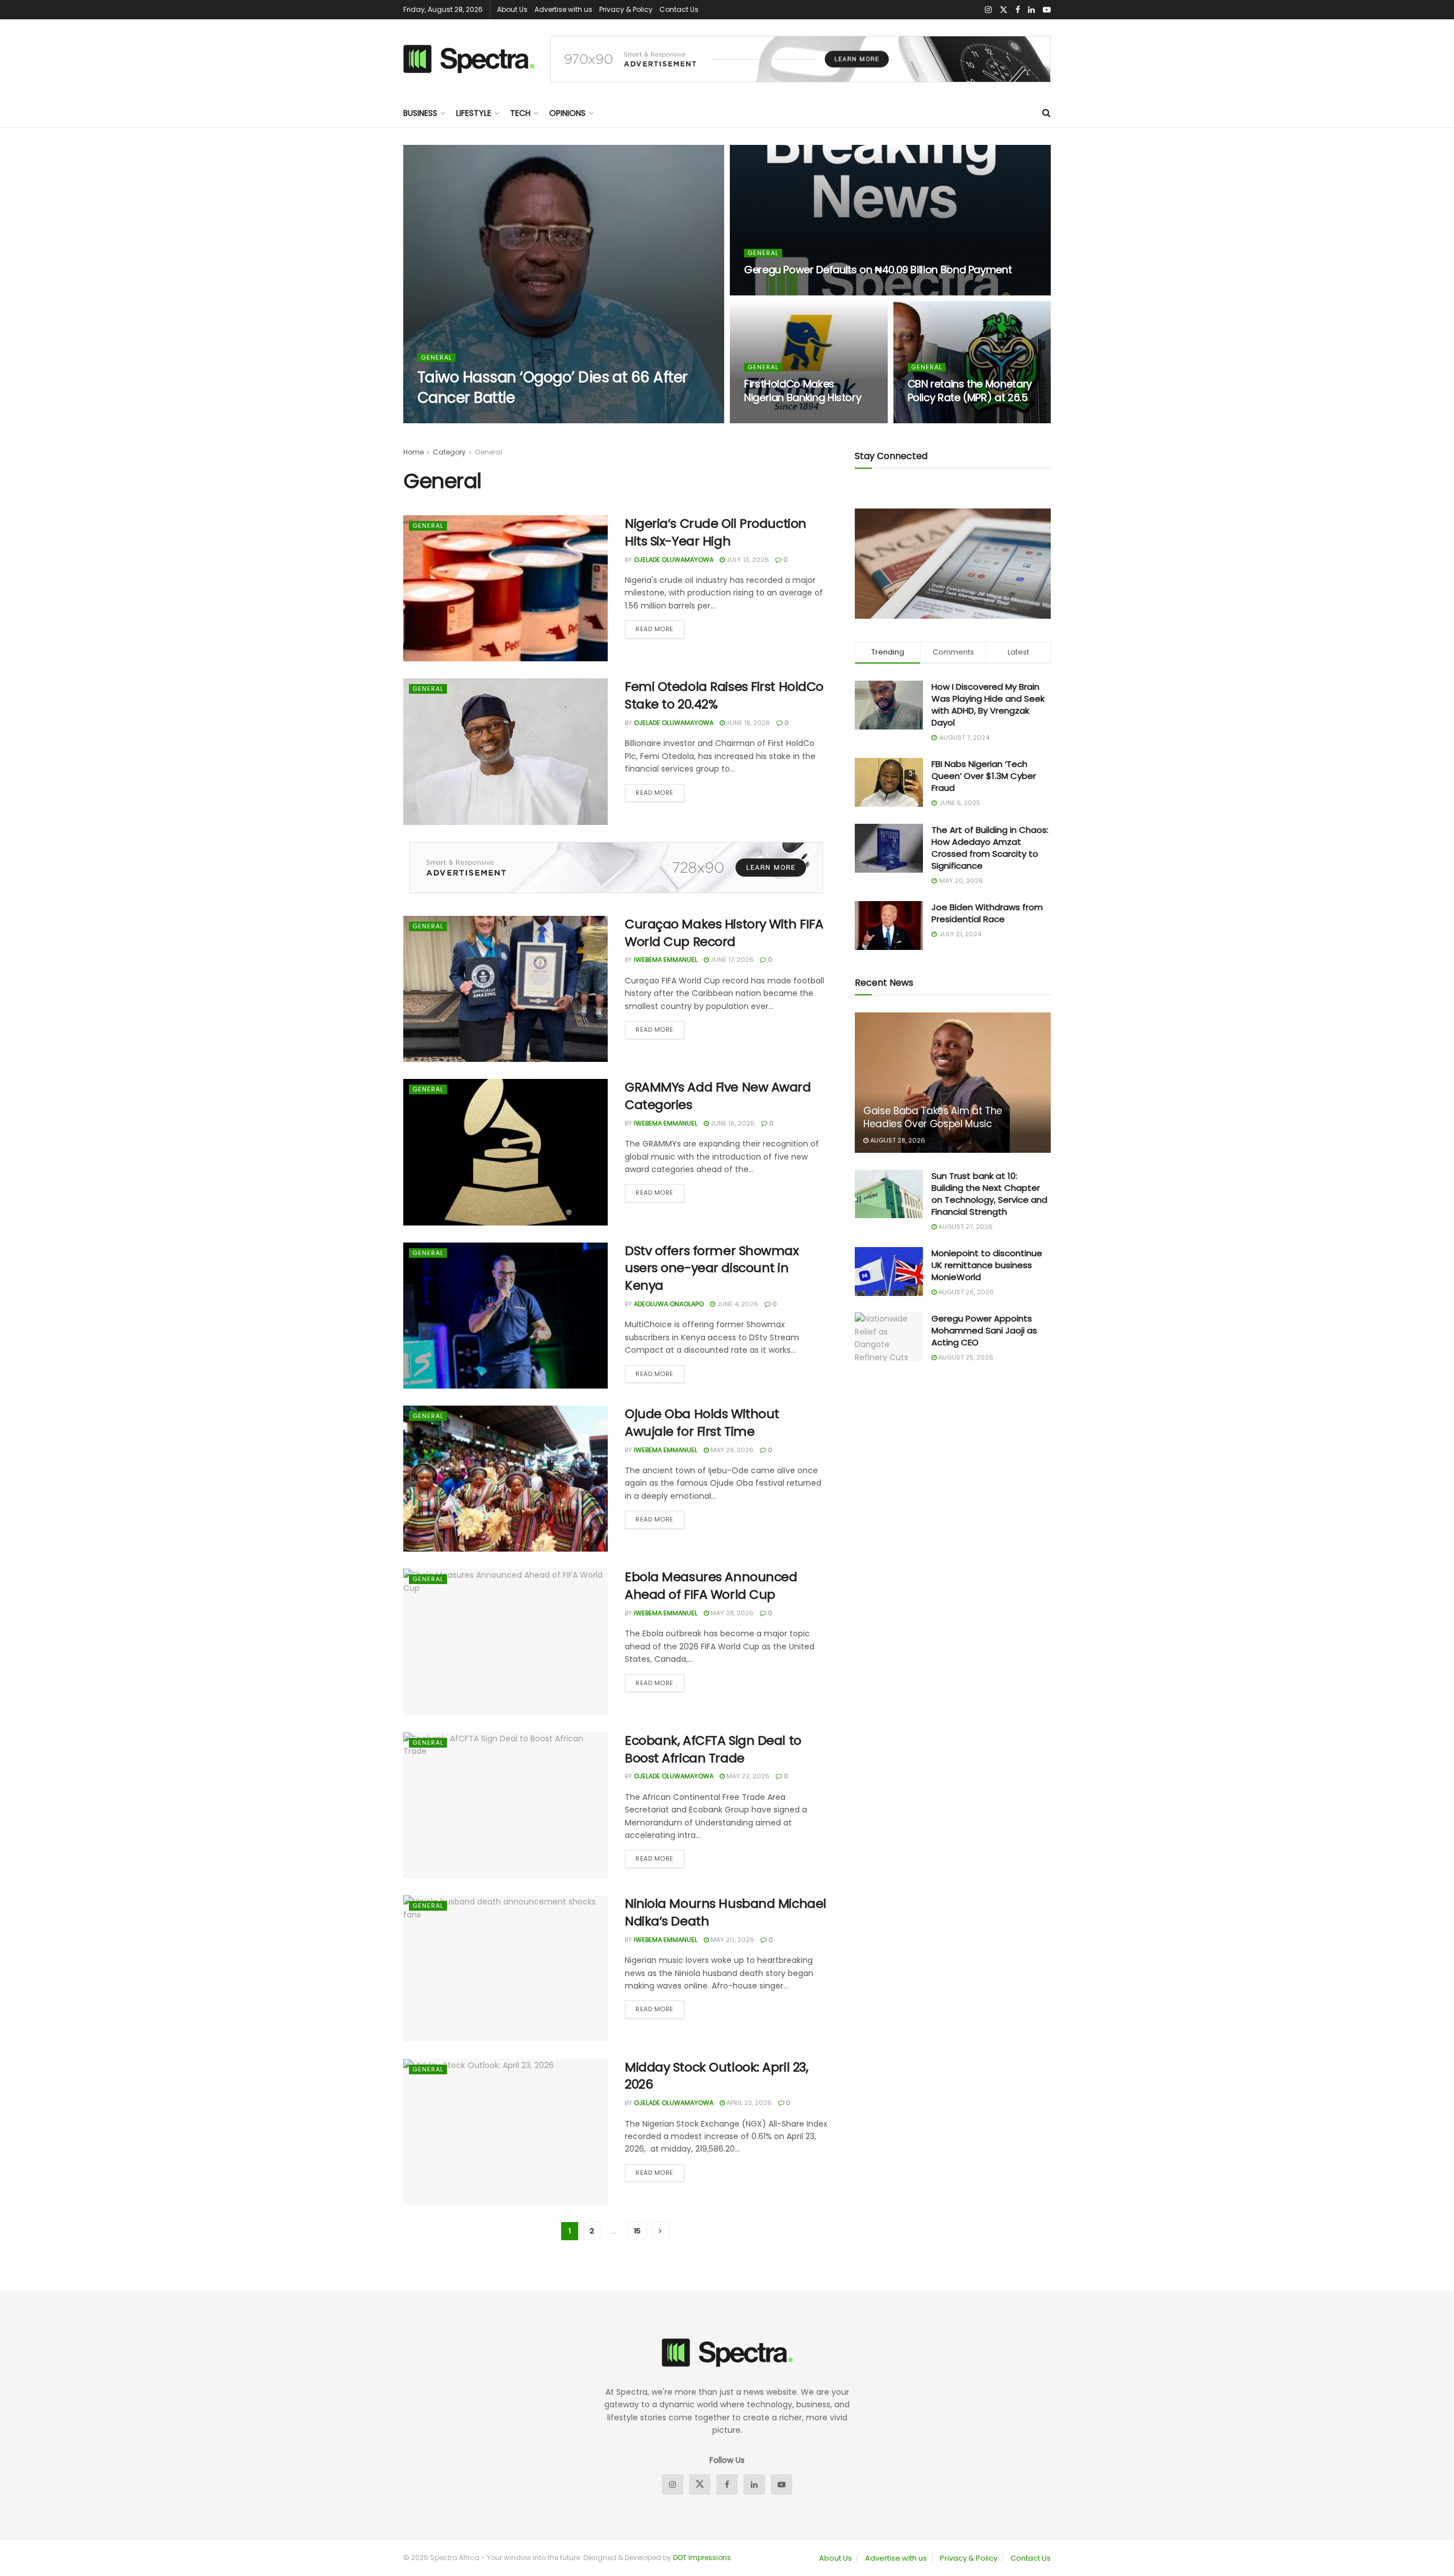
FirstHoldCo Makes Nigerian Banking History (803, 391)
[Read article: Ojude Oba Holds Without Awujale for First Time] (505, 1479)
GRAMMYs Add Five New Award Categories (718, 1096)
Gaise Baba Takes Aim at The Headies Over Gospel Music (933, 1118)
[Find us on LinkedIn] (1031, 10)
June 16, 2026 (732, 1123)
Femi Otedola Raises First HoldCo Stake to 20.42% (724, 695)
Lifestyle (474, 113)
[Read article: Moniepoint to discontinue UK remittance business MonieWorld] (889, 1272)
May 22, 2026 (747, 1776)
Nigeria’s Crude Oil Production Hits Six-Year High (716, 532)
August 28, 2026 (897, 1140)
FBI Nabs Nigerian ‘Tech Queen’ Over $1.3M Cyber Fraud (984, 776)
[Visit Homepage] (469, 59)
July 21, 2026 (935, 420)
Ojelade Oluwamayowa (674, 560)
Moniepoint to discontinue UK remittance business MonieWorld (987, 1265)
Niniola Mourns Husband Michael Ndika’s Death (726, 1912)
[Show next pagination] (661, 2231)
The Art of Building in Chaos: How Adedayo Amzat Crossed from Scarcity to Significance (990, 848)
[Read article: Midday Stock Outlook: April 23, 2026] (505, 2132)
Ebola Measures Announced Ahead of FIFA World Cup (711, 1586)
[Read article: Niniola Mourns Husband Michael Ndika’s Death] (505, 1968)
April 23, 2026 (748, 2103)
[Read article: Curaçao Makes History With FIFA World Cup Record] (505, 989)
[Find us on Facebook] (1018, 10)
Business (420, 113)
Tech (520, 113)
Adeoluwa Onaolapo (669, 1304)
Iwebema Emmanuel (458, 420)
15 (637, 2231)
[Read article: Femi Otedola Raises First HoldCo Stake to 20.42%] (505, 751)
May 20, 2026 (732, 1940)
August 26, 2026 (965, 1292)
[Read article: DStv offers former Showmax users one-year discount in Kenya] (505, 1316)
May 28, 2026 (731, 1613)
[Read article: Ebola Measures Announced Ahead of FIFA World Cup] (505, 1642)
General (436, 358)
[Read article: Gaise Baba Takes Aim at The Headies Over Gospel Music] (953, 1083)
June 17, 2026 (731, 960)
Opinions (567, 113)
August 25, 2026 (965, 1357)
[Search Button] (1046, 113)
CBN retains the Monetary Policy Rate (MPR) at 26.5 (970, 391)
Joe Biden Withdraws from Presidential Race (987, 913)
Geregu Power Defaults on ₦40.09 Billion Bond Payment (878, 270)
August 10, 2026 (777, 292)
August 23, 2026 (530, 420)
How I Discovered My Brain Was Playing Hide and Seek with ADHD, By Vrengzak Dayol (988, 705)
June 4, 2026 (737, 1304)
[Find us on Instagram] (988, 10)
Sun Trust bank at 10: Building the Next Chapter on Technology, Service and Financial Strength (989, 1194)
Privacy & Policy (626, 9)
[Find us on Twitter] (1004, 10)
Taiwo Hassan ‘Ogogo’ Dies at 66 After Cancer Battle (553, 387)
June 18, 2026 (747, 723)
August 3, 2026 (776, 420)
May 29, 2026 (731, 1450)
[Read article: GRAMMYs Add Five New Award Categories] (505, 1152)
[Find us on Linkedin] (754, 2485)
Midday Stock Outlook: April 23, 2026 (716, 2076)
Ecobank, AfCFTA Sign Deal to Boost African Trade (713, 1749)
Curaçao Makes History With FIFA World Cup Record (724, 933)
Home (413, 452)
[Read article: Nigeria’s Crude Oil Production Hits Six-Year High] (505, 588)
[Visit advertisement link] (801, 59)
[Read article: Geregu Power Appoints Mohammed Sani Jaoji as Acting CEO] (889, 1337)
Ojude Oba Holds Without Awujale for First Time (702, 1423)
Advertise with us (563, 9)
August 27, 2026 (965, 1227)
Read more (660, 627)
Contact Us (679, 9)
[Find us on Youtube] (1047, 10)
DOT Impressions (702, 2558)
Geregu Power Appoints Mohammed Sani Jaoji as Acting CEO (984, 1330)
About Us (512, 9)
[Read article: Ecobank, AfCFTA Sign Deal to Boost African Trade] (505, 1805)
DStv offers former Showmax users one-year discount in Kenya (712, 1268)
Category (449, 452)
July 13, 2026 (747, 560)
